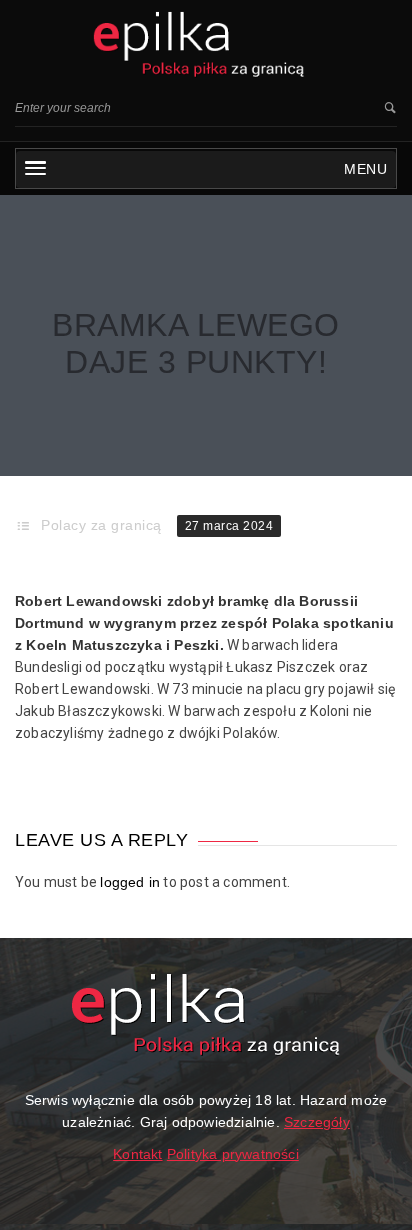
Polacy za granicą (101, 525)
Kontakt (137, 1154)
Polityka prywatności (233, 1154)
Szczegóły (317, 1122)
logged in (130, 882)
